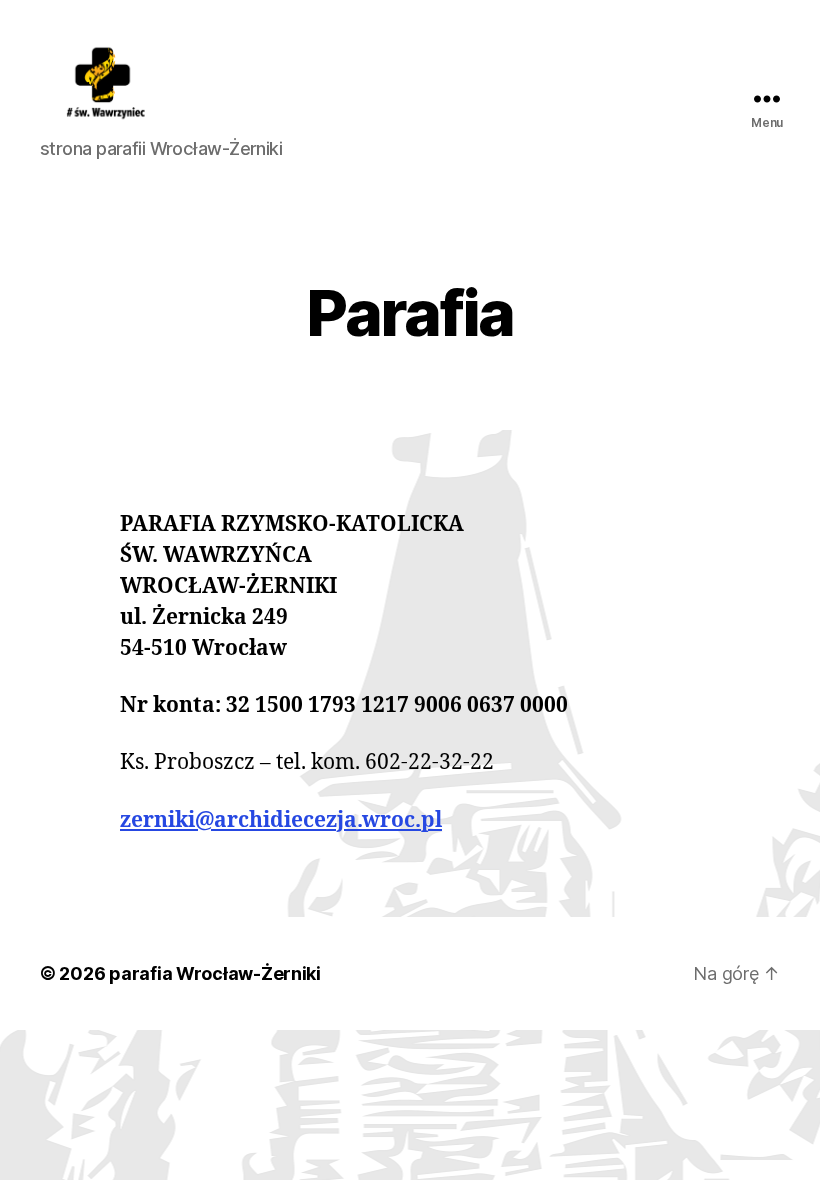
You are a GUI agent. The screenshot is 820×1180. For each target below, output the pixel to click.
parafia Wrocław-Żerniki (215, 973)
